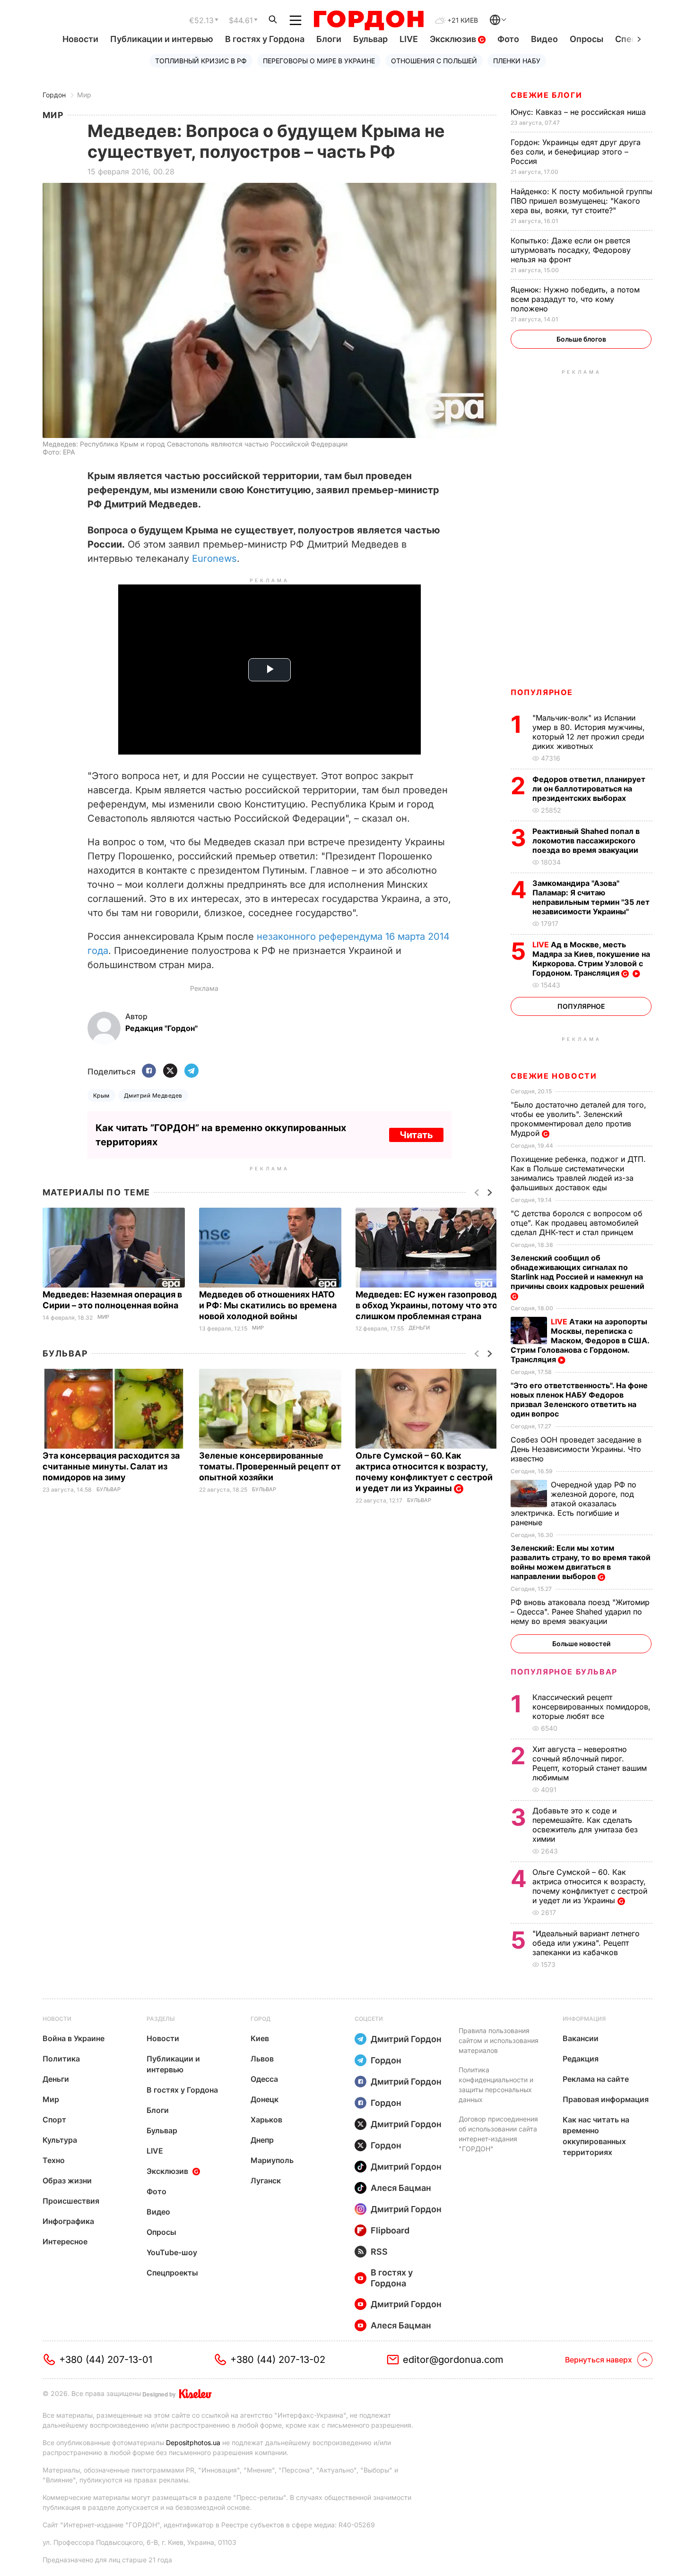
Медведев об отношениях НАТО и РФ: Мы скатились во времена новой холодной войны (268, 1305)
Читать (416, 1135)
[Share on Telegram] (191, 1071)
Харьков (266, 2120)
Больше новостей (581, 1644)
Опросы (586, 39)
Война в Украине (74, 2038)
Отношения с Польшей (434, 61)
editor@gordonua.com (453, 2360)
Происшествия (71, 2201)
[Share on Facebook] (149, 1071)
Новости (80, 39)
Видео (544, 39)
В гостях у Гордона (265, 39)
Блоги (329, 39)
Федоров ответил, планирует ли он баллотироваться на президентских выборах (589, 789)
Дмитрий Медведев (153, 1095)
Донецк (265, 2099)
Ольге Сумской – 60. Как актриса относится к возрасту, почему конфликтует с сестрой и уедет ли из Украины (424, 1472)
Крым (101, 1095)
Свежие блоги (546, 95)
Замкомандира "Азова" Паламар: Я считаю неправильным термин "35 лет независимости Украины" (591, 897)
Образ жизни (67, 2181)
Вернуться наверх (599, 2360)
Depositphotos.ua (193, 2443)
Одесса (264, 2079)
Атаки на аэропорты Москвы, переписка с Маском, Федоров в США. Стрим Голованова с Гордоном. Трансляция (580, 1340)
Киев (260, 2038)
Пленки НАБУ (517, 61)
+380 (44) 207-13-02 (278, 2360)
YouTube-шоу (172, 2252)
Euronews (214, 558)
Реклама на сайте (596, 2079)
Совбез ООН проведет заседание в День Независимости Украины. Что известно (576, 1449)
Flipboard (390, 2230)
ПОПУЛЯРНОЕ (542, 692)
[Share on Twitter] (170, 1071)
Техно (54, 2160)
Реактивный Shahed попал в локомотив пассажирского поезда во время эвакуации (586, 841)
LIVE (409, 39)
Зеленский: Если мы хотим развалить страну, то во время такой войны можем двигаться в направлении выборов (581, 1562)
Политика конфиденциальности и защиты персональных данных (496, 2085)
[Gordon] (369, 20)
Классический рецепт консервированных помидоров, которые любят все (591, 1707)
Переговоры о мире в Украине (319, 61)
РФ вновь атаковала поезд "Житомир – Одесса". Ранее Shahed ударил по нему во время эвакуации (580, 1612)
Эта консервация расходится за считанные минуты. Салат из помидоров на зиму (111, 1466)
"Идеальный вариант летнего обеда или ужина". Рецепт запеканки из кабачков (586, 1943)
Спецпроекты (172, 2273)
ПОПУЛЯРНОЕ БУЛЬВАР (564, 1672)
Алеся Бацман (401, 2188)
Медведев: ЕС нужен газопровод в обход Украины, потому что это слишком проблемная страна (426, 1305)
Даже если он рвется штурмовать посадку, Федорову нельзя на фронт (571, 250)
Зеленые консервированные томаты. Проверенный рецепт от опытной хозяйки (270, 1466)
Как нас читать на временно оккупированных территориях (596, 2136)
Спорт (54, 2120)
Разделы (161, 2019)
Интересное (65, 2241)
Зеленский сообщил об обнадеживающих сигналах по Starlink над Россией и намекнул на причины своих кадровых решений (578, 1272)
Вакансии (581, 2038)
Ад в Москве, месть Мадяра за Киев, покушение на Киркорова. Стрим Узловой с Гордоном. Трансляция (591, 959)
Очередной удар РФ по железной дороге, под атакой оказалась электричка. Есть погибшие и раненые (573, 1503)
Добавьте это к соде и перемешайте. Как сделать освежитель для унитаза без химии (585, 1825)
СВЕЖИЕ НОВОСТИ (554, 1076)
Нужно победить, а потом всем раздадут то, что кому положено (575, 299)
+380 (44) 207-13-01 (106, 2360)
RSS (379, 2252)
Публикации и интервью (162, 39)
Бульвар (370, 39)
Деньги (419, 1328)
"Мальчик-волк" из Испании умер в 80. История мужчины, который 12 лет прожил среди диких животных (589, 732)
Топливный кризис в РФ (201, 61)
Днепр (262, 2140)
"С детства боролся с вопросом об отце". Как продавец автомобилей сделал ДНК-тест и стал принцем (577, 1223)
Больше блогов (581, 339)
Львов (262, 2059)
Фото (508, 39)
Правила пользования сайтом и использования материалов (499, 2040)
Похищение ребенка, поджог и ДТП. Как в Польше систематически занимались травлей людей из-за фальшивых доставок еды (578, 1173)
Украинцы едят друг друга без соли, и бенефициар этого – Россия (576, 152)
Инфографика (68, 2221)
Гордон (54, 95)
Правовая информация (606, 2099)
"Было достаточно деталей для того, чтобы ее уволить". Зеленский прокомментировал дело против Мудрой (578, 1119)
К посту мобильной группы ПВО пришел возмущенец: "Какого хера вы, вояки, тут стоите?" (582, 201)
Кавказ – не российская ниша (579, 112)
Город (261, 2019)
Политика (61, 2059)
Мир (84, 95)
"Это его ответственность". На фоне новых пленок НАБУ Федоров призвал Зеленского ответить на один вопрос (579, 1400)
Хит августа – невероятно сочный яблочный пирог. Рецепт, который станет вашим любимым (590, 1763)
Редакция (581, 2059)
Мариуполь (272, 2160)
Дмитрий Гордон (406, 2039)
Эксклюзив (454, 39)
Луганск (266, 2181)
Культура (60, 2140)
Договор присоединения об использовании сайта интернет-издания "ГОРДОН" (498, 2134)
